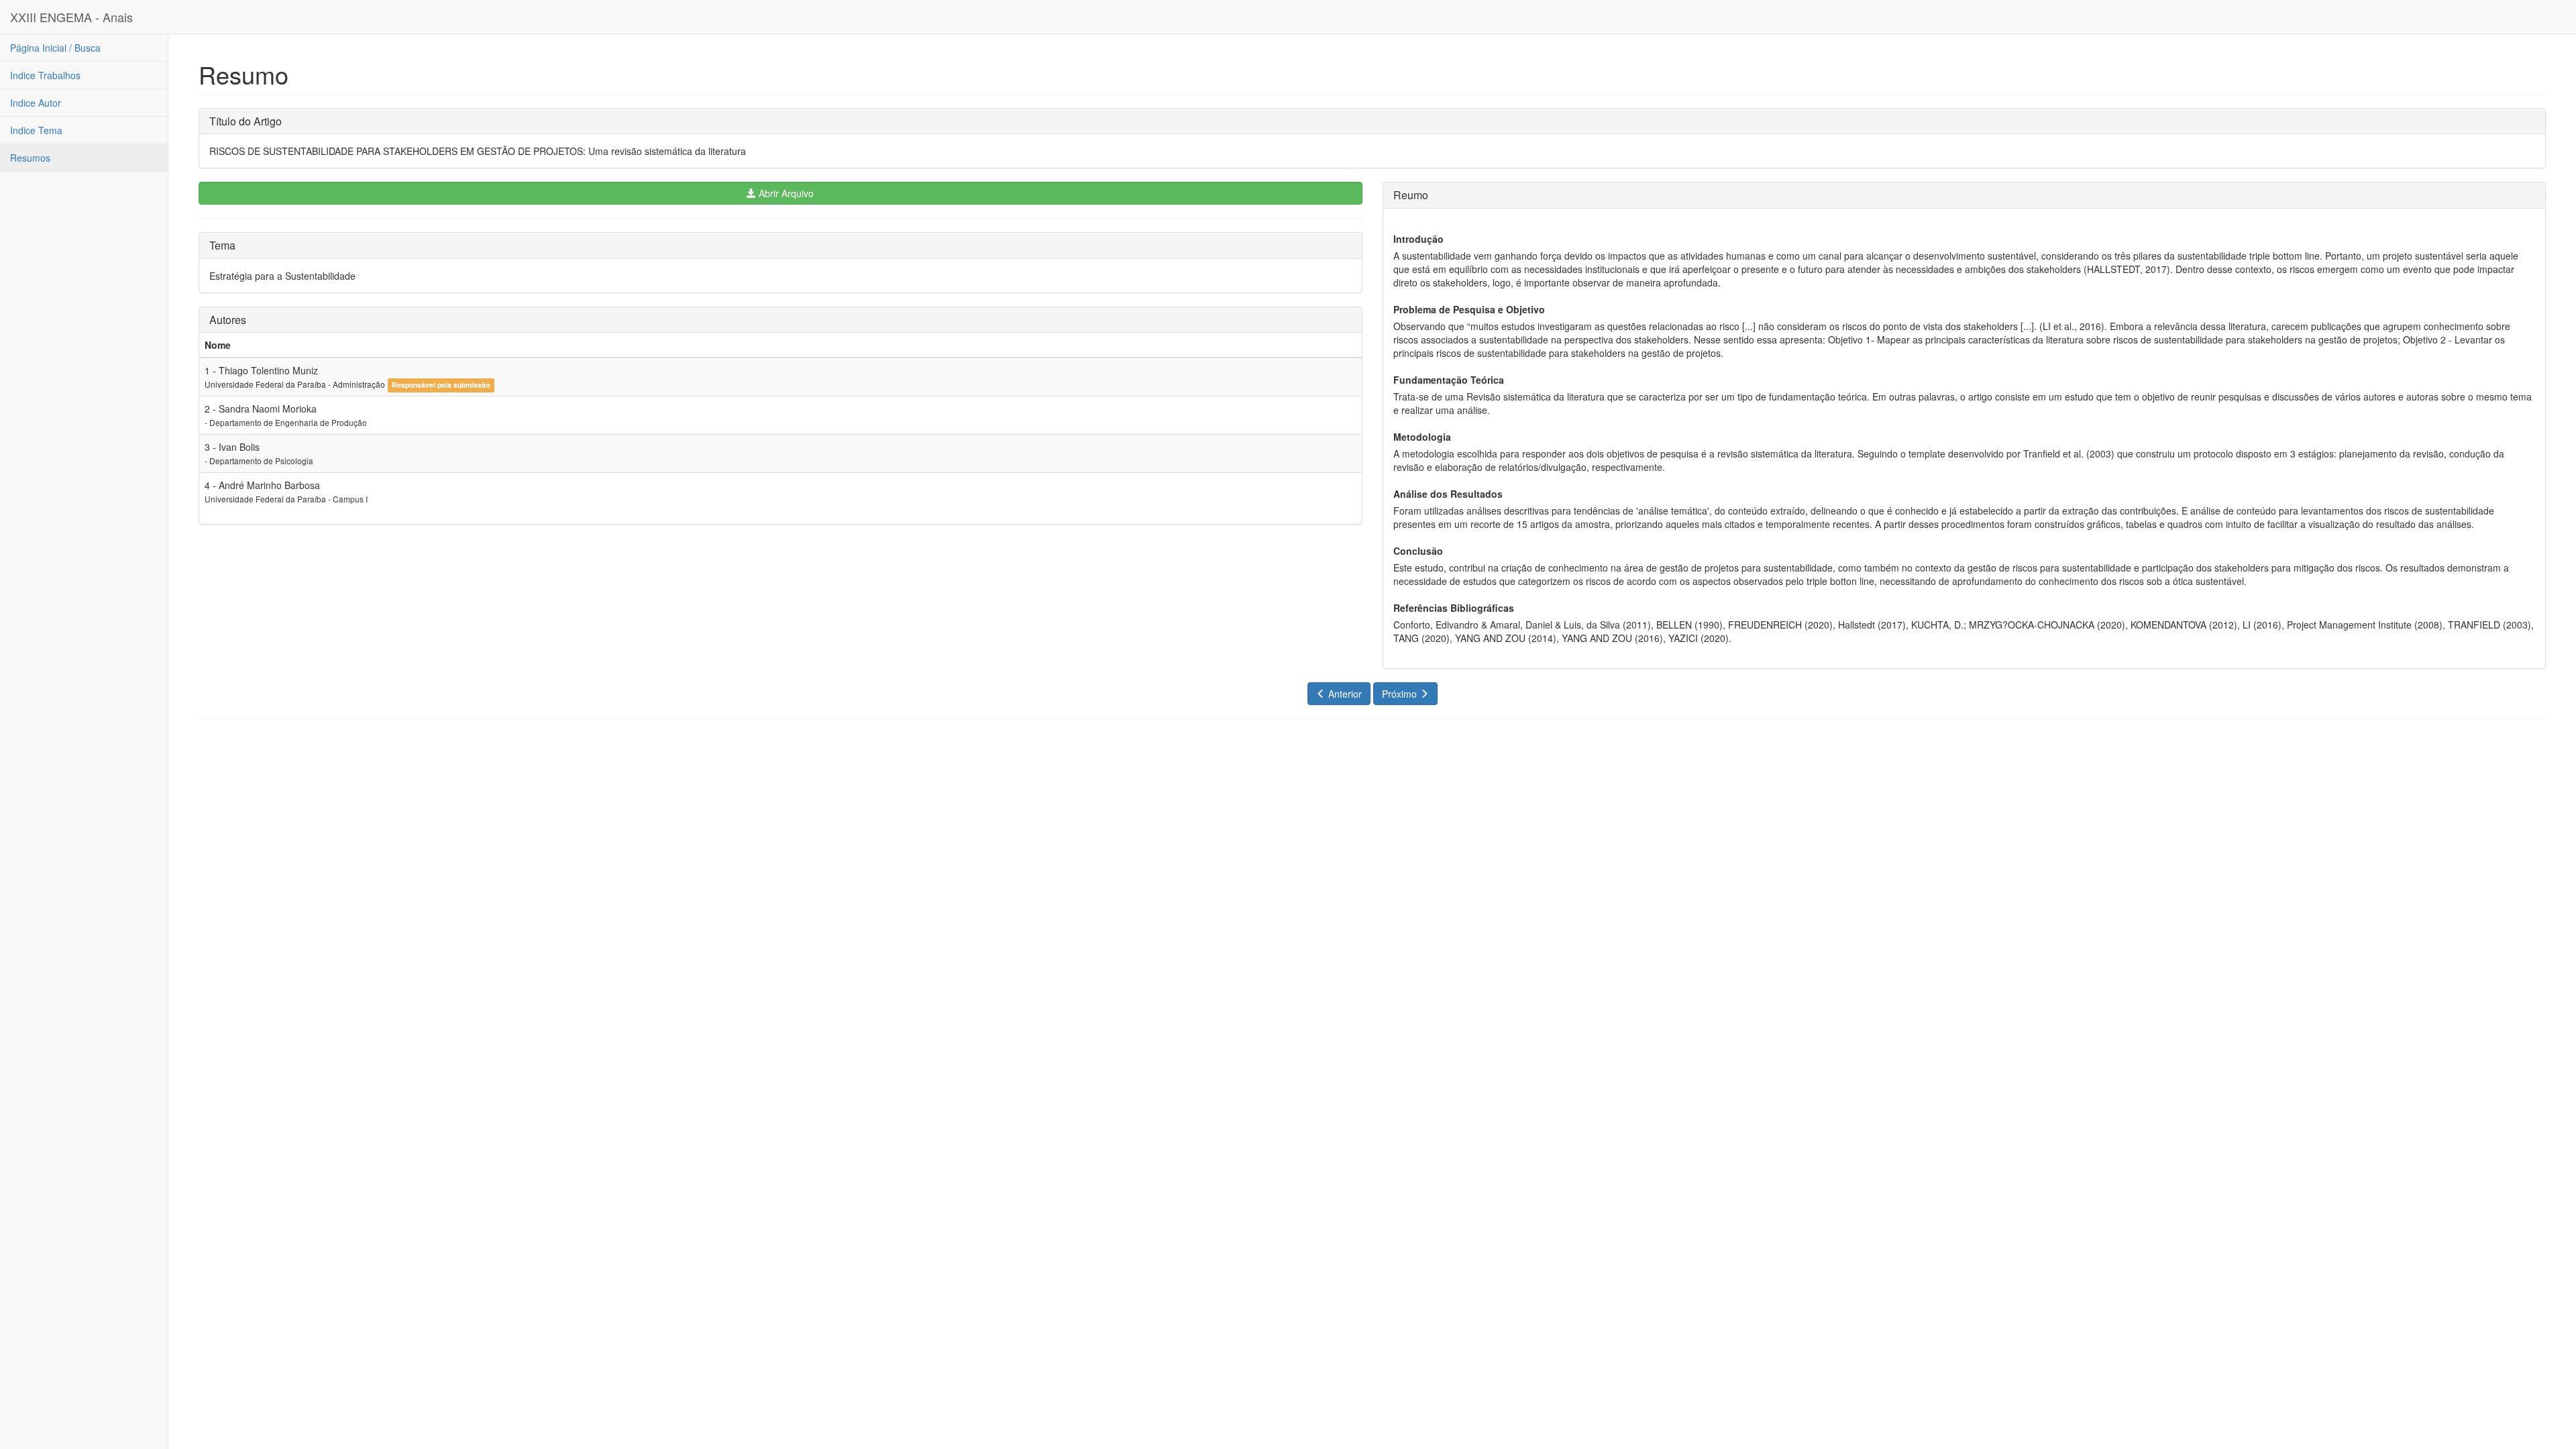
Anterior (1344, 694)
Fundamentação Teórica (1449, 380)
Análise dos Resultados (1448, 494)
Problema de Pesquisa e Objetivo (1469, 309)
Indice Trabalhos (45, 75)
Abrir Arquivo (785, 193)
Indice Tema (36, 130)
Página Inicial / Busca (55, 48)
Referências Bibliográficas (1454, 608)
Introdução (1418, 239)
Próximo (1401, 694)
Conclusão (1418, 551)
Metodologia (1422, 437)
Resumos (30, 158)
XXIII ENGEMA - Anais (71, 17)
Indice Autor (36, 103)
